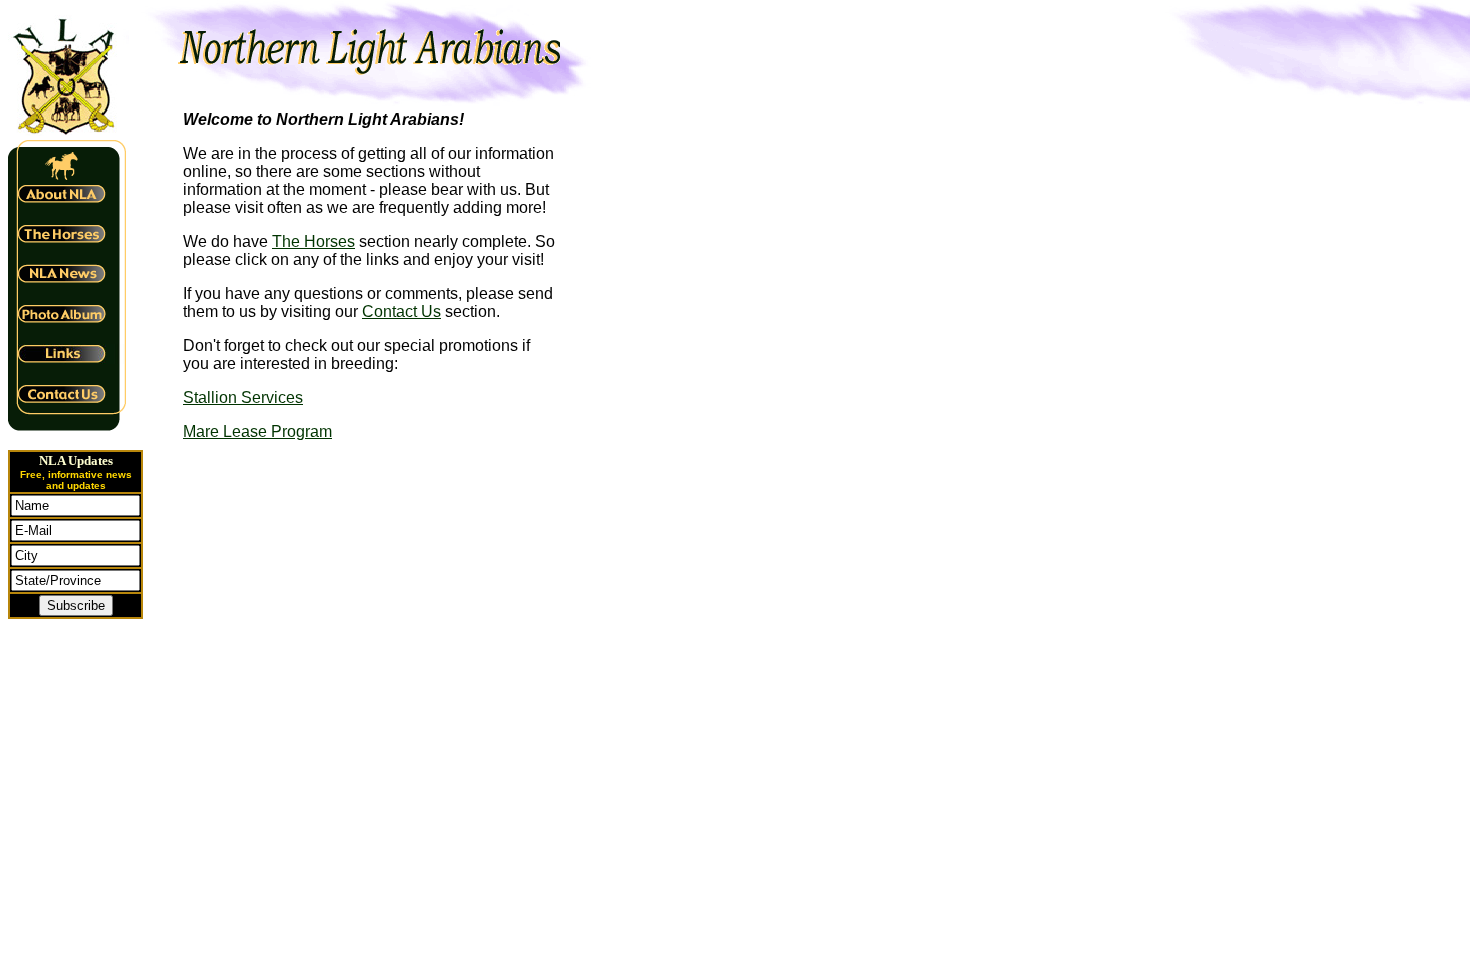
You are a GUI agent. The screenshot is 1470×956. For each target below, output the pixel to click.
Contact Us (401, 311)
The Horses (313, 241)
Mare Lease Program (257, 431)
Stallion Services (243, 397)
